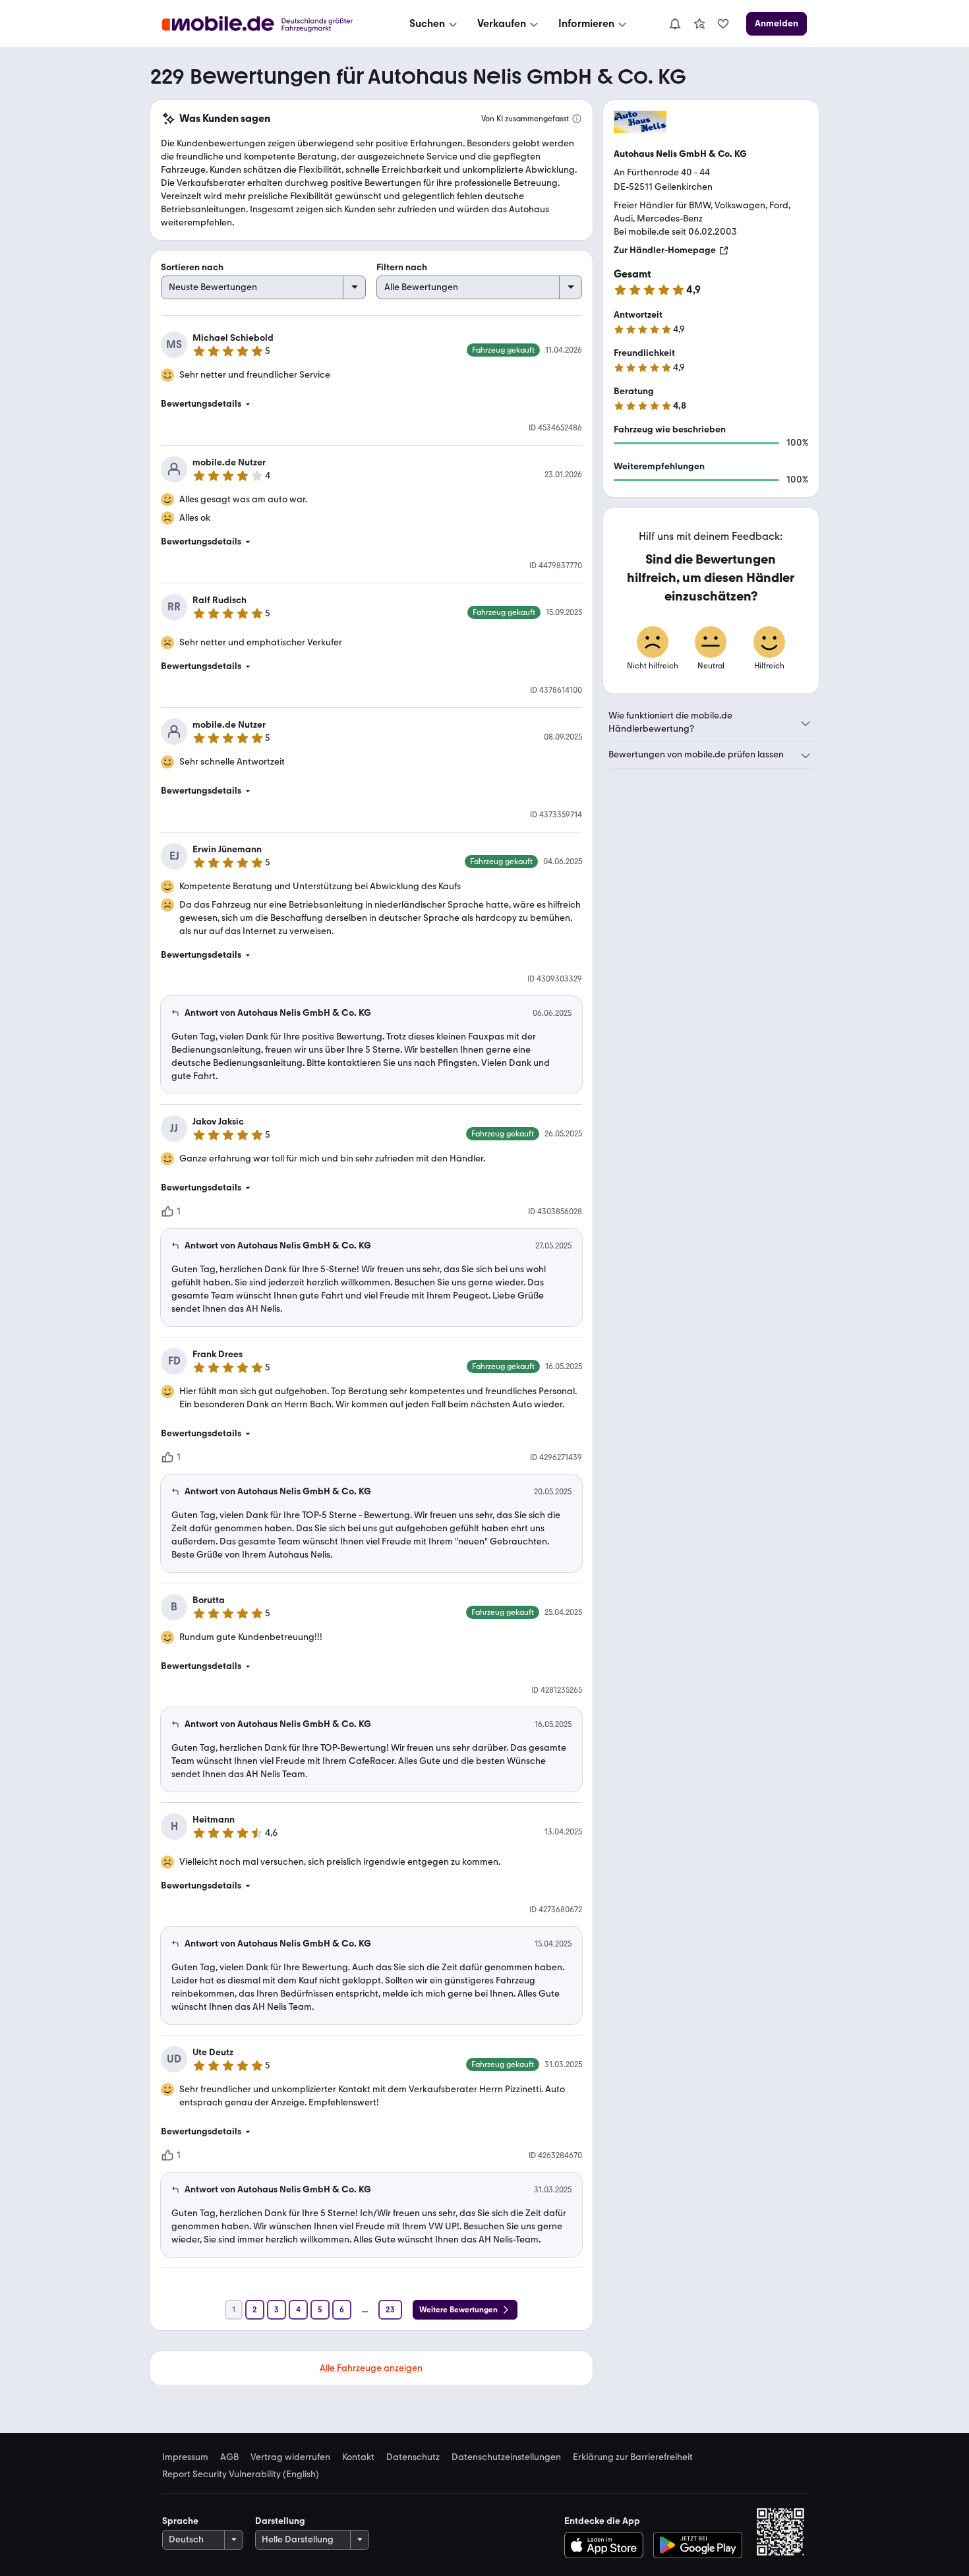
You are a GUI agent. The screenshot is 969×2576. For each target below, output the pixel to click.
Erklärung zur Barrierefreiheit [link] (633, 2457)
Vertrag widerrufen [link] (290, 2457)
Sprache (180, 2521)
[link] (699, 24)
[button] (371, 404)
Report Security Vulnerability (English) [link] (241, 2474)
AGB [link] (229, 2457)
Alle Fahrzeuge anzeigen (371, 2368)
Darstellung (280, 2521)
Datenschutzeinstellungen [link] (506, 2457)
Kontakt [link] (358, 2457)
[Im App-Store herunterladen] (607, 2545)
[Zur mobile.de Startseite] (269, 24)
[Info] (577, 119)
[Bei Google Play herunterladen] (698, 2545)
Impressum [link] (185, 2457)
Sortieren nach (192, 267)
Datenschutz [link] (413, 2457)
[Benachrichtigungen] (674, 24)
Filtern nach (402, 267)
